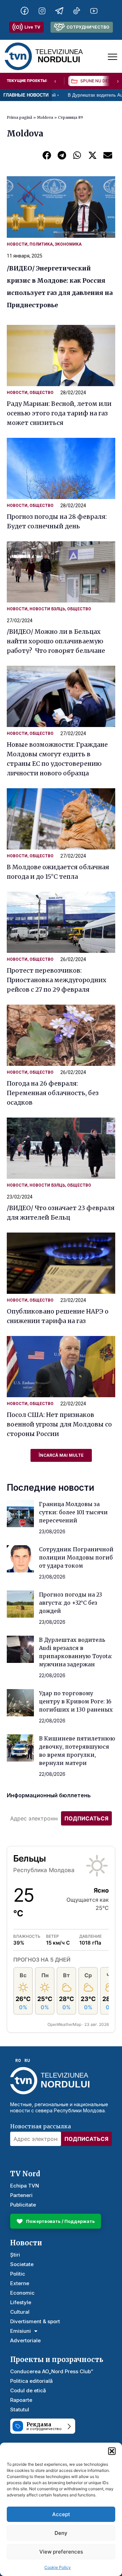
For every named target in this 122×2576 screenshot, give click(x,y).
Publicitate (23, 2205)
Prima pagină (19, 117)
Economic (22, 2293)
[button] (112, 2451)
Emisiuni (21, 2331)
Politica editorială (32, 2381)
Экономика (68, 244)
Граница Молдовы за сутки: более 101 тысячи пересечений (73, 1512)
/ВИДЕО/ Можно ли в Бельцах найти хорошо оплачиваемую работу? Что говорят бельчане (56, 641)
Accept (61, 2514)
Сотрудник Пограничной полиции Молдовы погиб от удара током (76, 1557)
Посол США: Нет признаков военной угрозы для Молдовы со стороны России (59, 1424)
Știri (15, 2255)
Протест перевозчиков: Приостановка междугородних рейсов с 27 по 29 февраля (57, 980)
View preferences (61, 2552)
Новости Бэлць (47, 609)
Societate (22, 2264)
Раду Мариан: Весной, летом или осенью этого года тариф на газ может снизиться (59, 413)
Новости (17, 244)
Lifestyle (21, 2302)
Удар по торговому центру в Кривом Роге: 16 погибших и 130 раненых (76, 1701)
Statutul (20, 2409)
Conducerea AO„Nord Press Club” (52, 2371)
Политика (41, 244)
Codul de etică (28, 2390)
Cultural (20, 2312)
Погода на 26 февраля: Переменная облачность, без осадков (53, 1093)
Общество (42, 393)
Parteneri (21, 2195)
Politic (18, 2274)
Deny (61, 2533)
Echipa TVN (25, 2186)
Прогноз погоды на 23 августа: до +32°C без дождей (70, 1603)
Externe (20, 2283)
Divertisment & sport (35, 2321)
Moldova (45, 117)
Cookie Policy (58, 2567)
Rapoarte (21, 2400)
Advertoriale (25, 2340)
